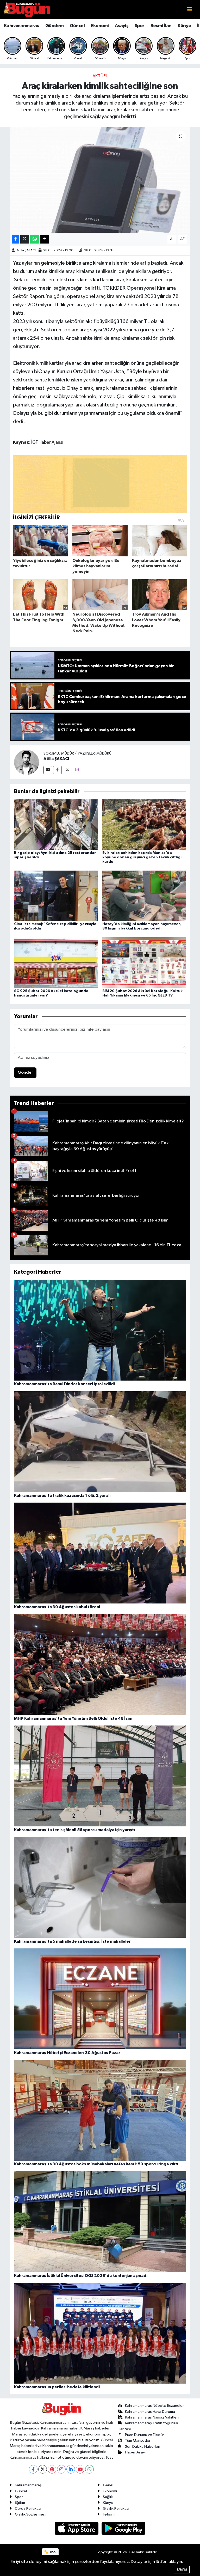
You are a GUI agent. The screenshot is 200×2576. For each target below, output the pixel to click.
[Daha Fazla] (45, 239)
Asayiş (122, 26)
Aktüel (100, 76)
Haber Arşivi (135, 2452)
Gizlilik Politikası (116, 2509)
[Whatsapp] (89, 2469)
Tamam (182, 2570)
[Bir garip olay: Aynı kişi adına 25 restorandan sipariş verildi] (56, 824)
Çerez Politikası (28, 2509)
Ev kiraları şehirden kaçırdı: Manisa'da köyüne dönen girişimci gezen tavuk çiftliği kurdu (142, 857)
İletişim (109, 2514)
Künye (184, 26)
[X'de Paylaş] (25, 239)
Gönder (25, 1073)
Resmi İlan (161, 26)
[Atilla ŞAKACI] (27, 762)
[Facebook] (57, 770)
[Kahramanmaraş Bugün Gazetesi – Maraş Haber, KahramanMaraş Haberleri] (27, 10)
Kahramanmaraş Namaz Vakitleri (152, 2417)
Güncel (77, 26)
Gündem (54, 26)
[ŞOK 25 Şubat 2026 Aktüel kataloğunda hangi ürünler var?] (56, 962)
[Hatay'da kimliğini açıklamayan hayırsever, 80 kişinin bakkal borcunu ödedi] (144, 896)
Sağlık (108, 2497)
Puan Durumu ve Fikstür (145, 2435)
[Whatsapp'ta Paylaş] (35, 239)
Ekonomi (100, 26)
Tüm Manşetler (138, 2441)
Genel (108, 2485)
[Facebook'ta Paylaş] (15, 239)
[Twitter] (67, 770)
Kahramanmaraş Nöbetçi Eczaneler (154, 2406)
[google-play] (124, 2528)
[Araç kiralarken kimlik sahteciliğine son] (100, 180)
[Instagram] (77, 770)
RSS (53, 2552)
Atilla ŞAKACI (26, 250)
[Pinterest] (52, 2469)
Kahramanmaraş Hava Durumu (150, 2412)
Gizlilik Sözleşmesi (30, 2514)
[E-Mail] (48, 770)
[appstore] (77, 2528)
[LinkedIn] (71, 2469)
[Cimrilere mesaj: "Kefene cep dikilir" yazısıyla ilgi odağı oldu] (56, 896)
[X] (43, 2469)
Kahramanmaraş (21, 26)
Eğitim (20, 2503)
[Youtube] (80, 2469)
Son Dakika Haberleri (143, 2447)
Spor (140, 26)
